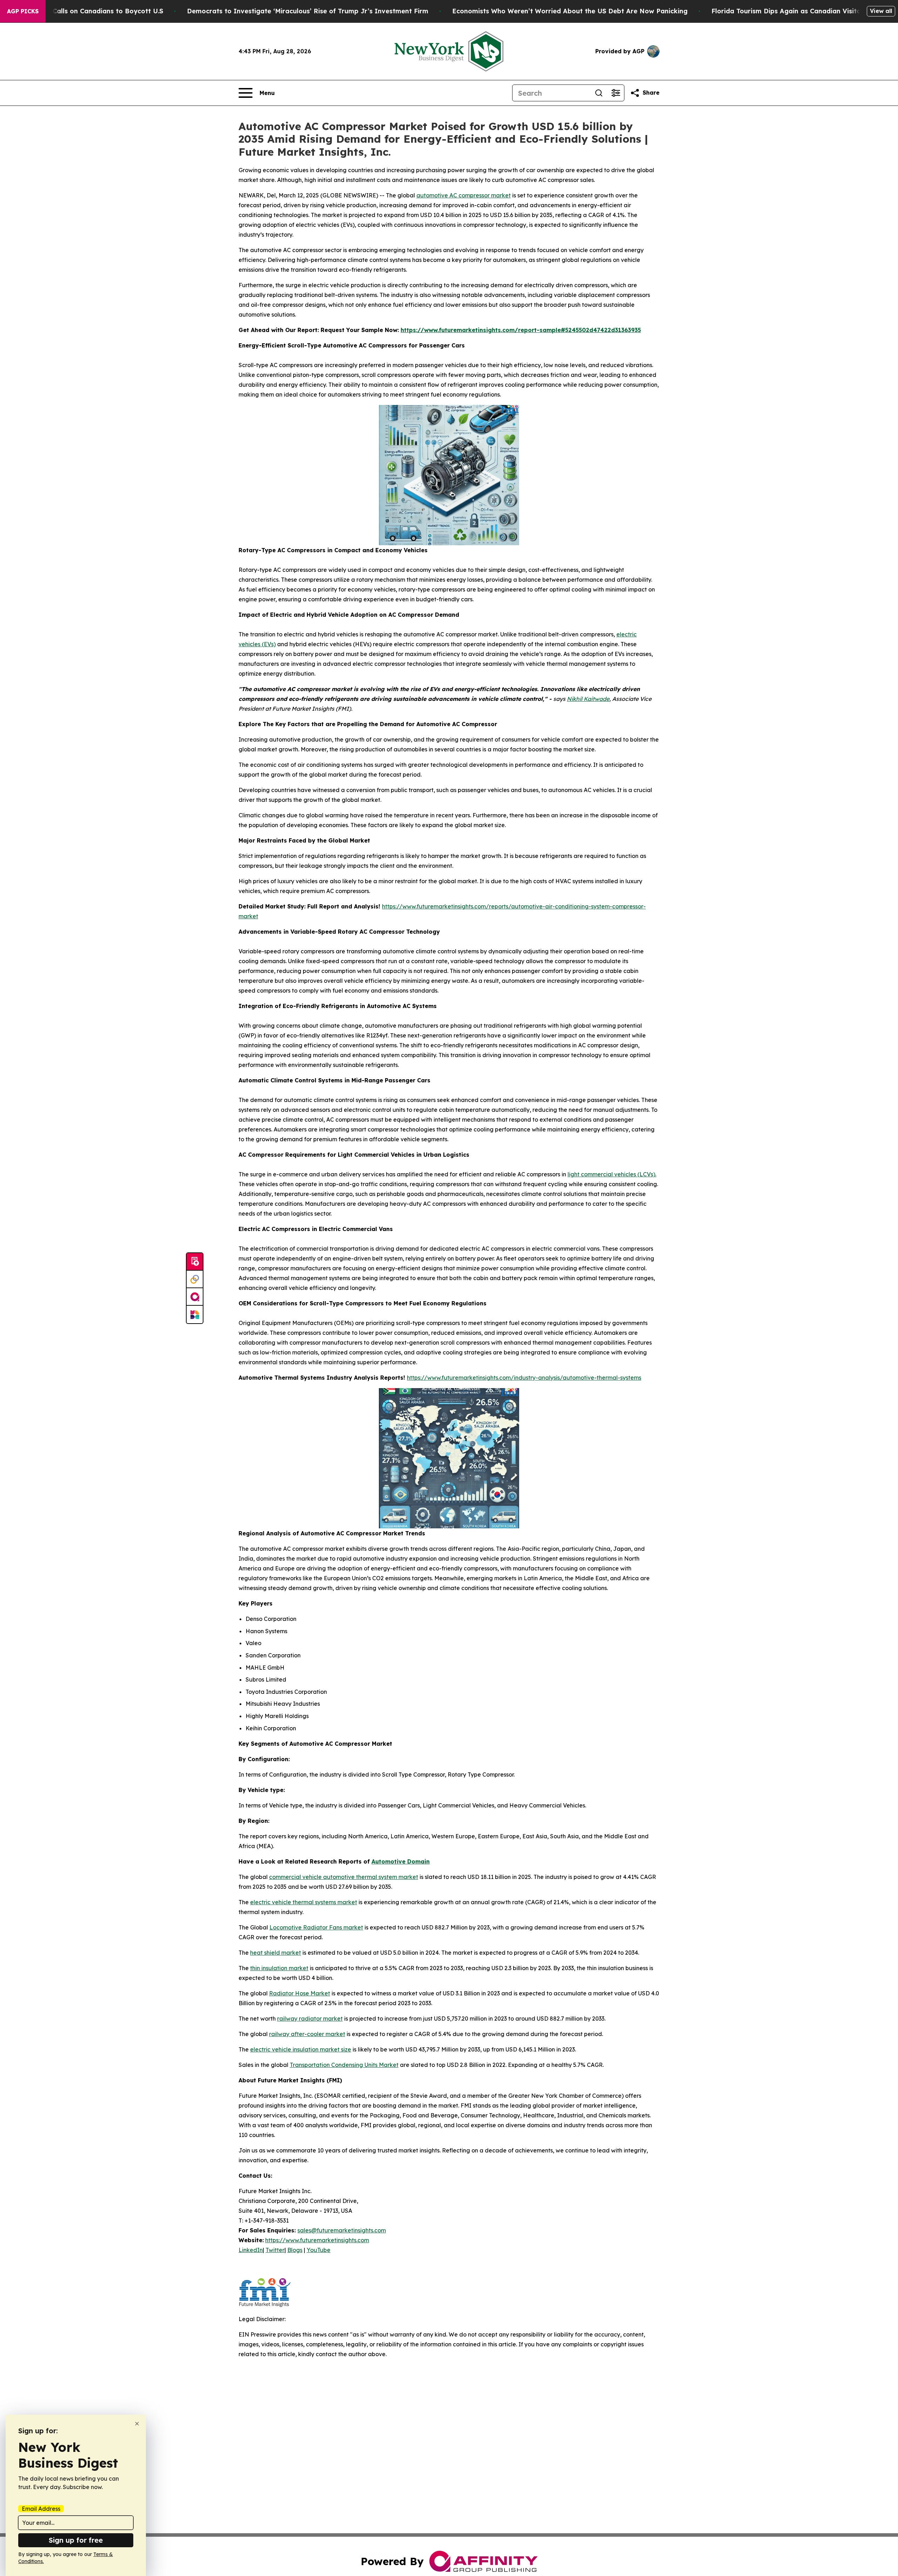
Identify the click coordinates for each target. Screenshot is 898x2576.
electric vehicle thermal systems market (304, 1902)
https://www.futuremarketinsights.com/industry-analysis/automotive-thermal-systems (524, 1378)
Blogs (295, 2250)
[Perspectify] (195, 1279)
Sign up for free (76, 2540)
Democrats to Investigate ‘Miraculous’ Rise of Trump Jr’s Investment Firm (308, 11)
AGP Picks (23, 11)
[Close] (137, 2424)
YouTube (319, 2250)
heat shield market (276, 1953)
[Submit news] (195, 1262)
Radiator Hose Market (300, 1993)
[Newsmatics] (195, 1314)
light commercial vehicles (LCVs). (612, 1174)
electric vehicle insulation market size (301, 2049)
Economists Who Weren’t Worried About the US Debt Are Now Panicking (570, 11)
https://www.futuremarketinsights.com (317, 2240)
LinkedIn (251, 2250)
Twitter (275, 2250)
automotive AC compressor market (464, 195)
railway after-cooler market (307, 2034)
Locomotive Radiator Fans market (316, 1927)
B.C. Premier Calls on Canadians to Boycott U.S (87, 11)
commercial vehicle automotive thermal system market (344, 1877)
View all (881, 11)
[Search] (599, 93)
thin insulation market (279, 1968)
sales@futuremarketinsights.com (342, 2230)
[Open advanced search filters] (616, 93)
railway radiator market (310, 2019)
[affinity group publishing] (195, 1297)
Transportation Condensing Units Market (344, 2065)
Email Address (41, 2509)
